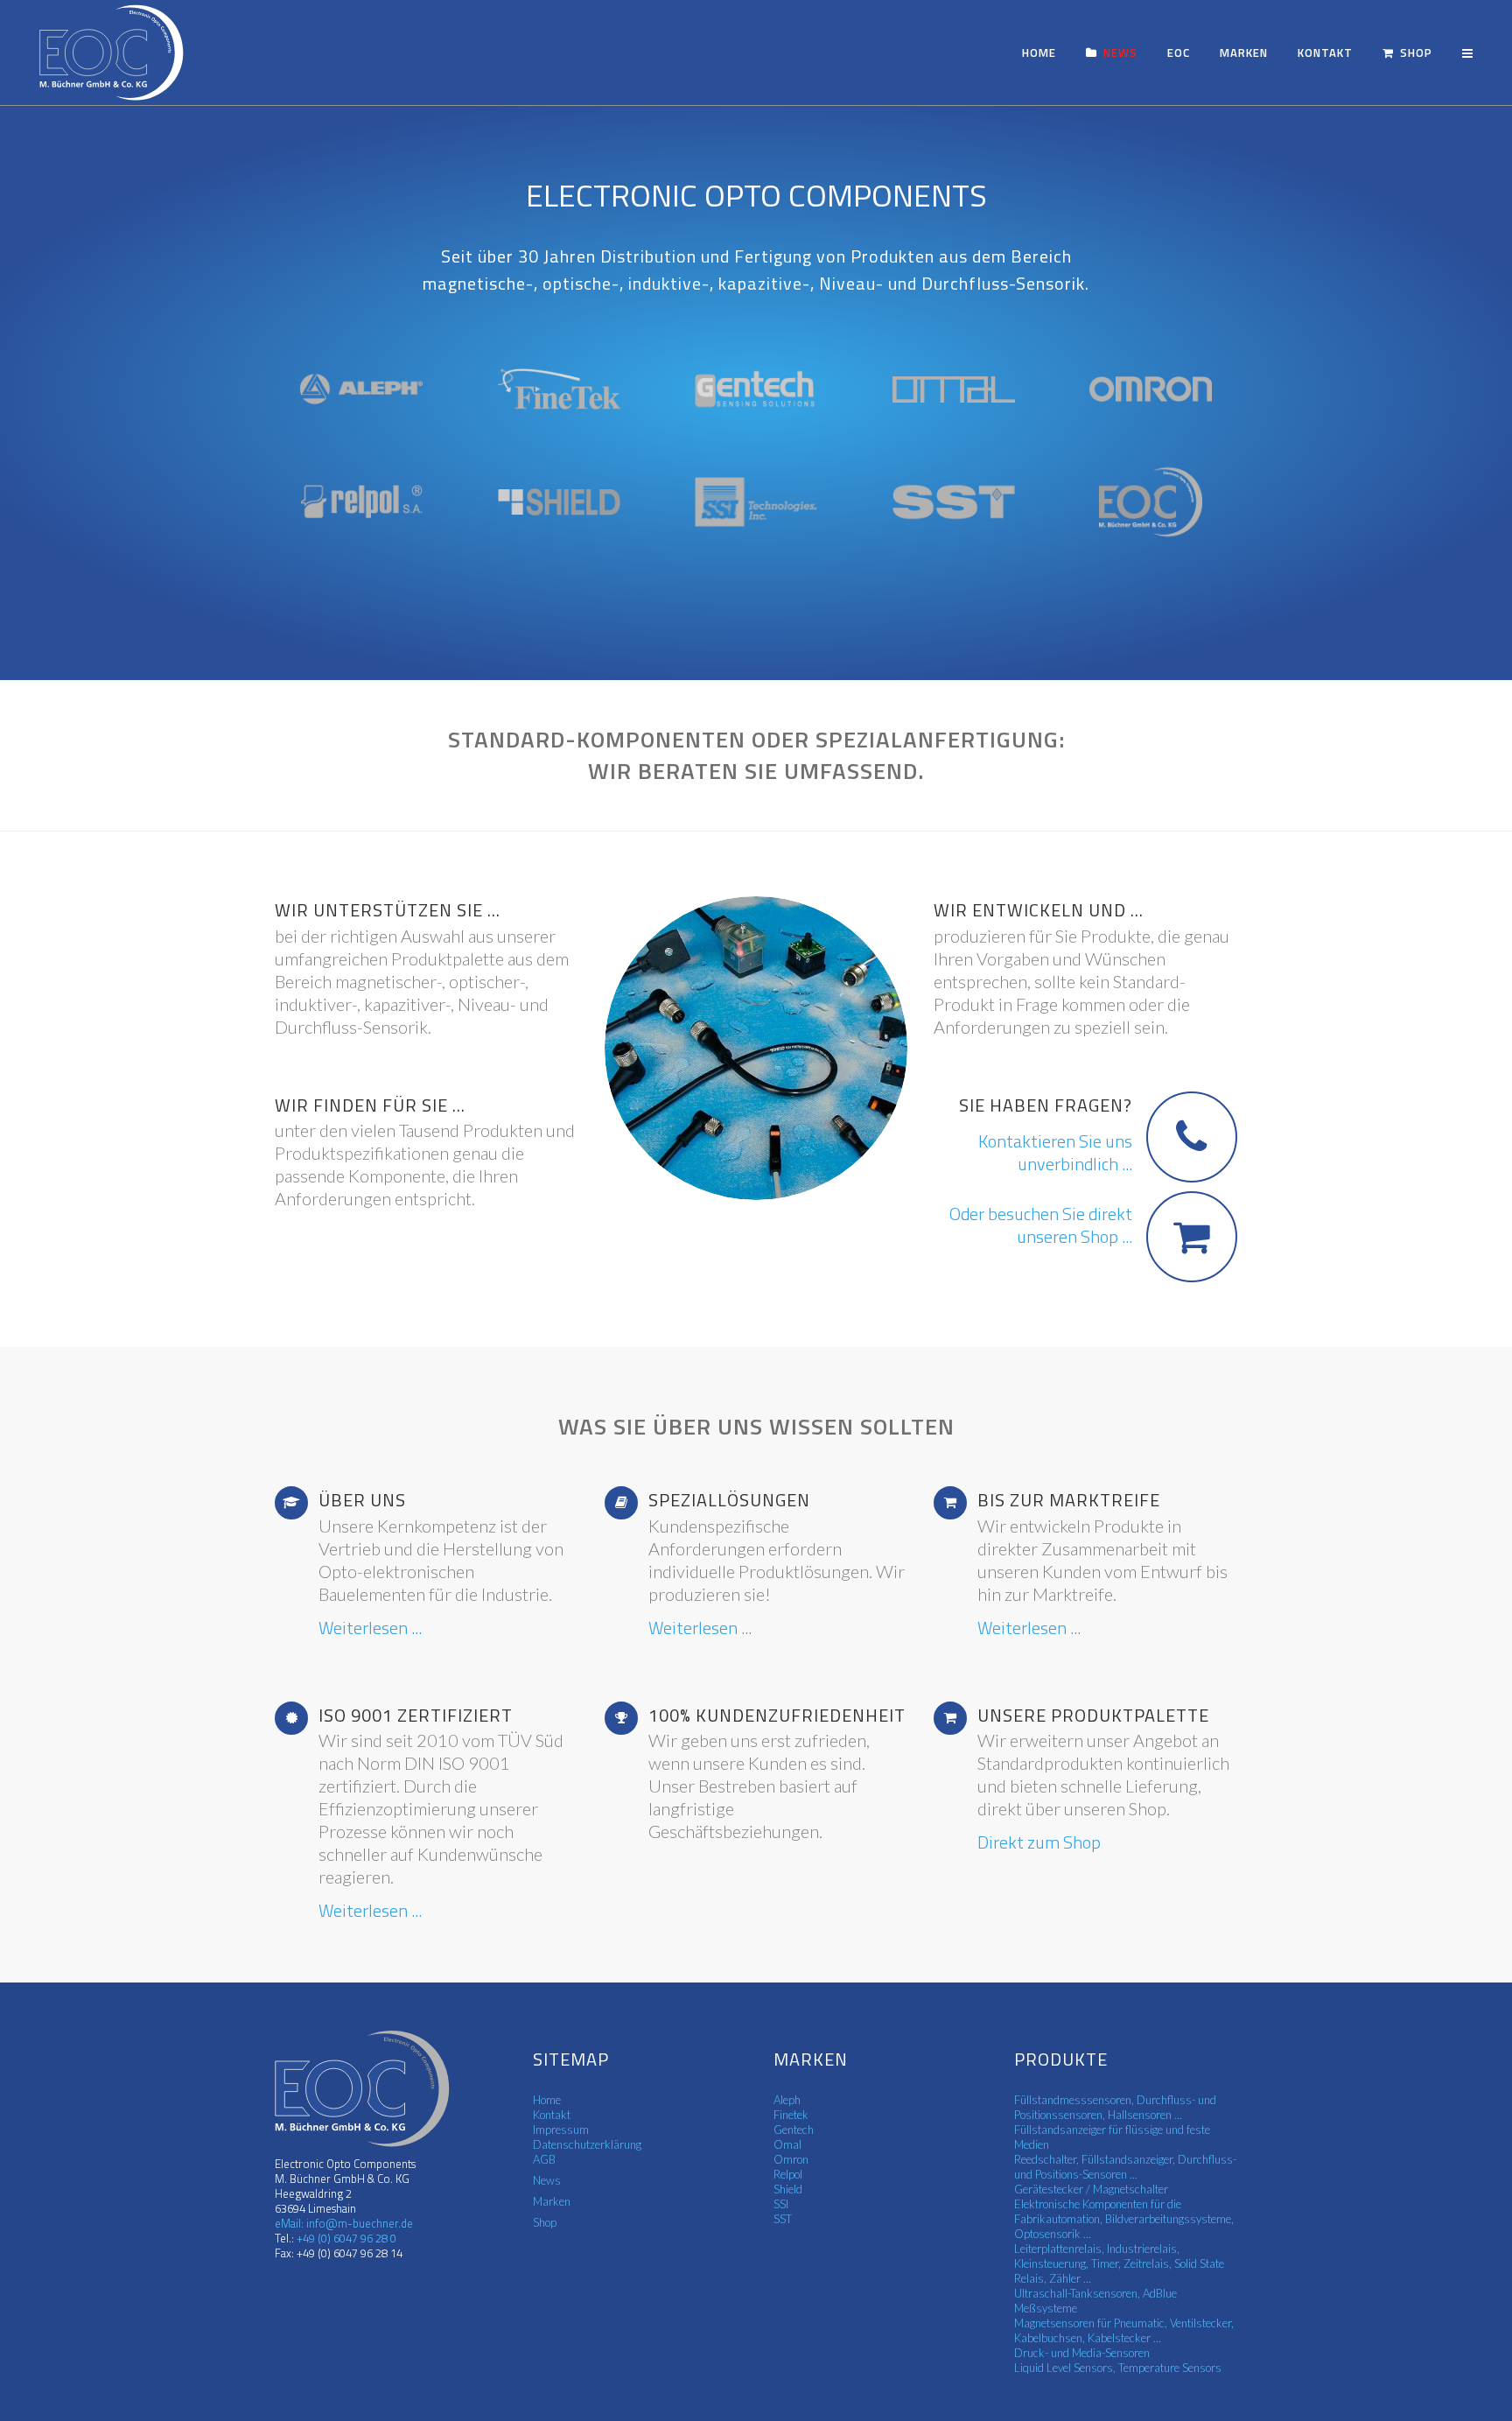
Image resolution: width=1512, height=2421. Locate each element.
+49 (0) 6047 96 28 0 (345, 2238)
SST (783, 2219)
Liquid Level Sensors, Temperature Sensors (1118, 2368)
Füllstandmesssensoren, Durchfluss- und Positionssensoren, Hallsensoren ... (1115, 2107)
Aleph (787, 2100)
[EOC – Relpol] (361, 502)
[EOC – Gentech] (756, 389)
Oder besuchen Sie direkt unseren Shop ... (1041, 1225)
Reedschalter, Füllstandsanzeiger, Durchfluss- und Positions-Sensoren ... (1125, 2167)
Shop (545, 2222)
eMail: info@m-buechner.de (344, 2223)
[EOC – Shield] (559, 502)
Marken (552, 2201)
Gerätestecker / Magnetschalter (1091, 2189)
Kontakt (552, 2115)
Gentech (794, 2130)
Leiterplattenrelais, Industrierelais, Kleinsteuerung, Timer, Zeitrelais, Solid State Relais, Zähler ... (1119, 2263)
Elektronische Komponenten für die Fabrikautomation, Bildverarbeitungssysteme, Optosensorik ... (1124, 2219)
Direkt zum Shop (1039, 1842)
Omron (791, 2159)
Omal (787, 2144)
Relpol (788, 2174)
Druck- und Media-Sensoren (1082, 2353)
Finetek (791, 2115)
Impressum (561, 2130)
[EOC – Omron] (1151, 389)
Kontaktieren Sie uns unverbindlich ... (1055, 1153)
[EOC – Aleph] (361, 389)
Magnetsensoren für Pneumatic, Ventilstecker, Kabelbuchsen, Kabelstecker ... (1124, 2330)
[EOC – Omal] (954, 389)
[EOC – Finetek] (559, 389)
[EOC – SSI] (756, 502)
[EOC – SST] (954, 502)
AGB (544, 2159)
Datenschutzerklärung (587, 2144)
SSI (781, 2204)
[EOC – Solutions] (1151, 502)
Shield (788, 2189)
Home (547, 2100)
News (547, 2180)
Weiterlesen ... (370, 1628)
